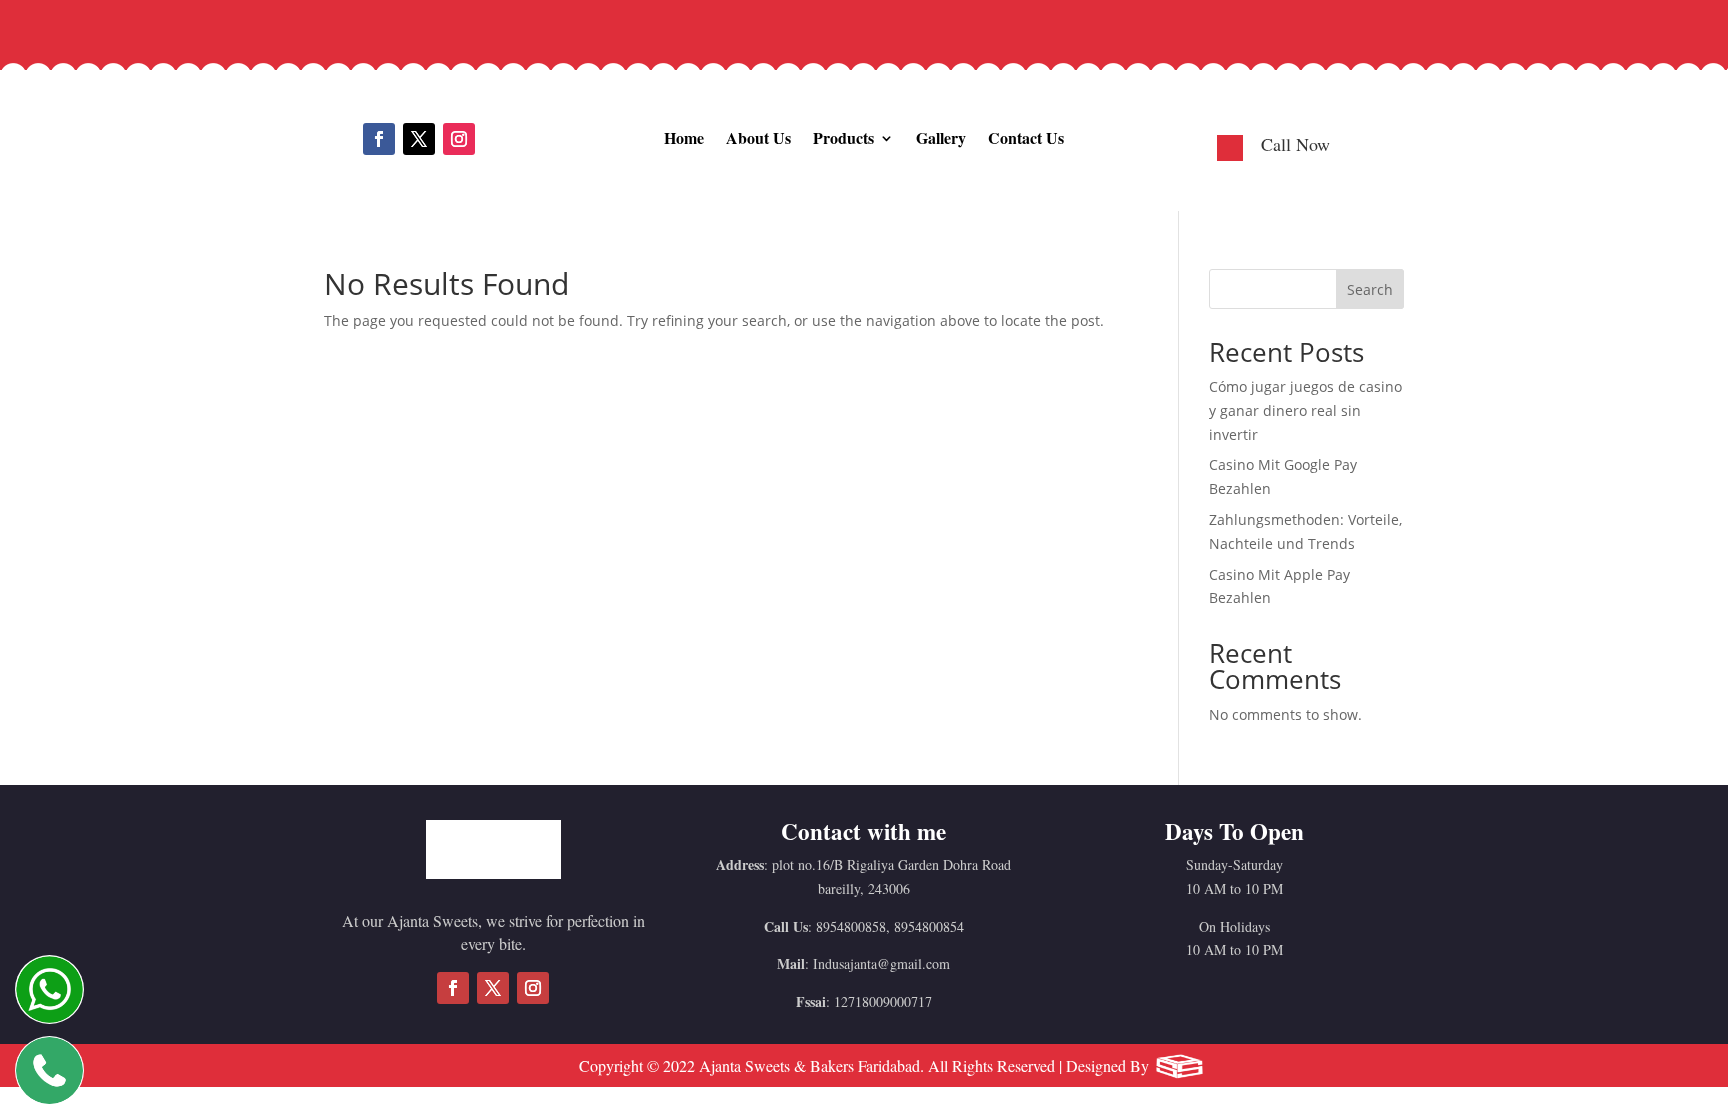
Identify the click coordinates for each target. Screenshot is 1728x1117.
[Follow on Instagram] (459, 139)
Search (1370, 289)
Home (684, 137)
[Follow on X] (419, 139)
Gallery (941, 137)
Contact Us (1026, 137)
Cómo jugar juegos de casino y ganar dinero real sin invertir (1305, 410)
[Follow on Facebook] (379, 139)
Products (843, 137)
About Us (758, 137)
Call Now (1295, 144)
